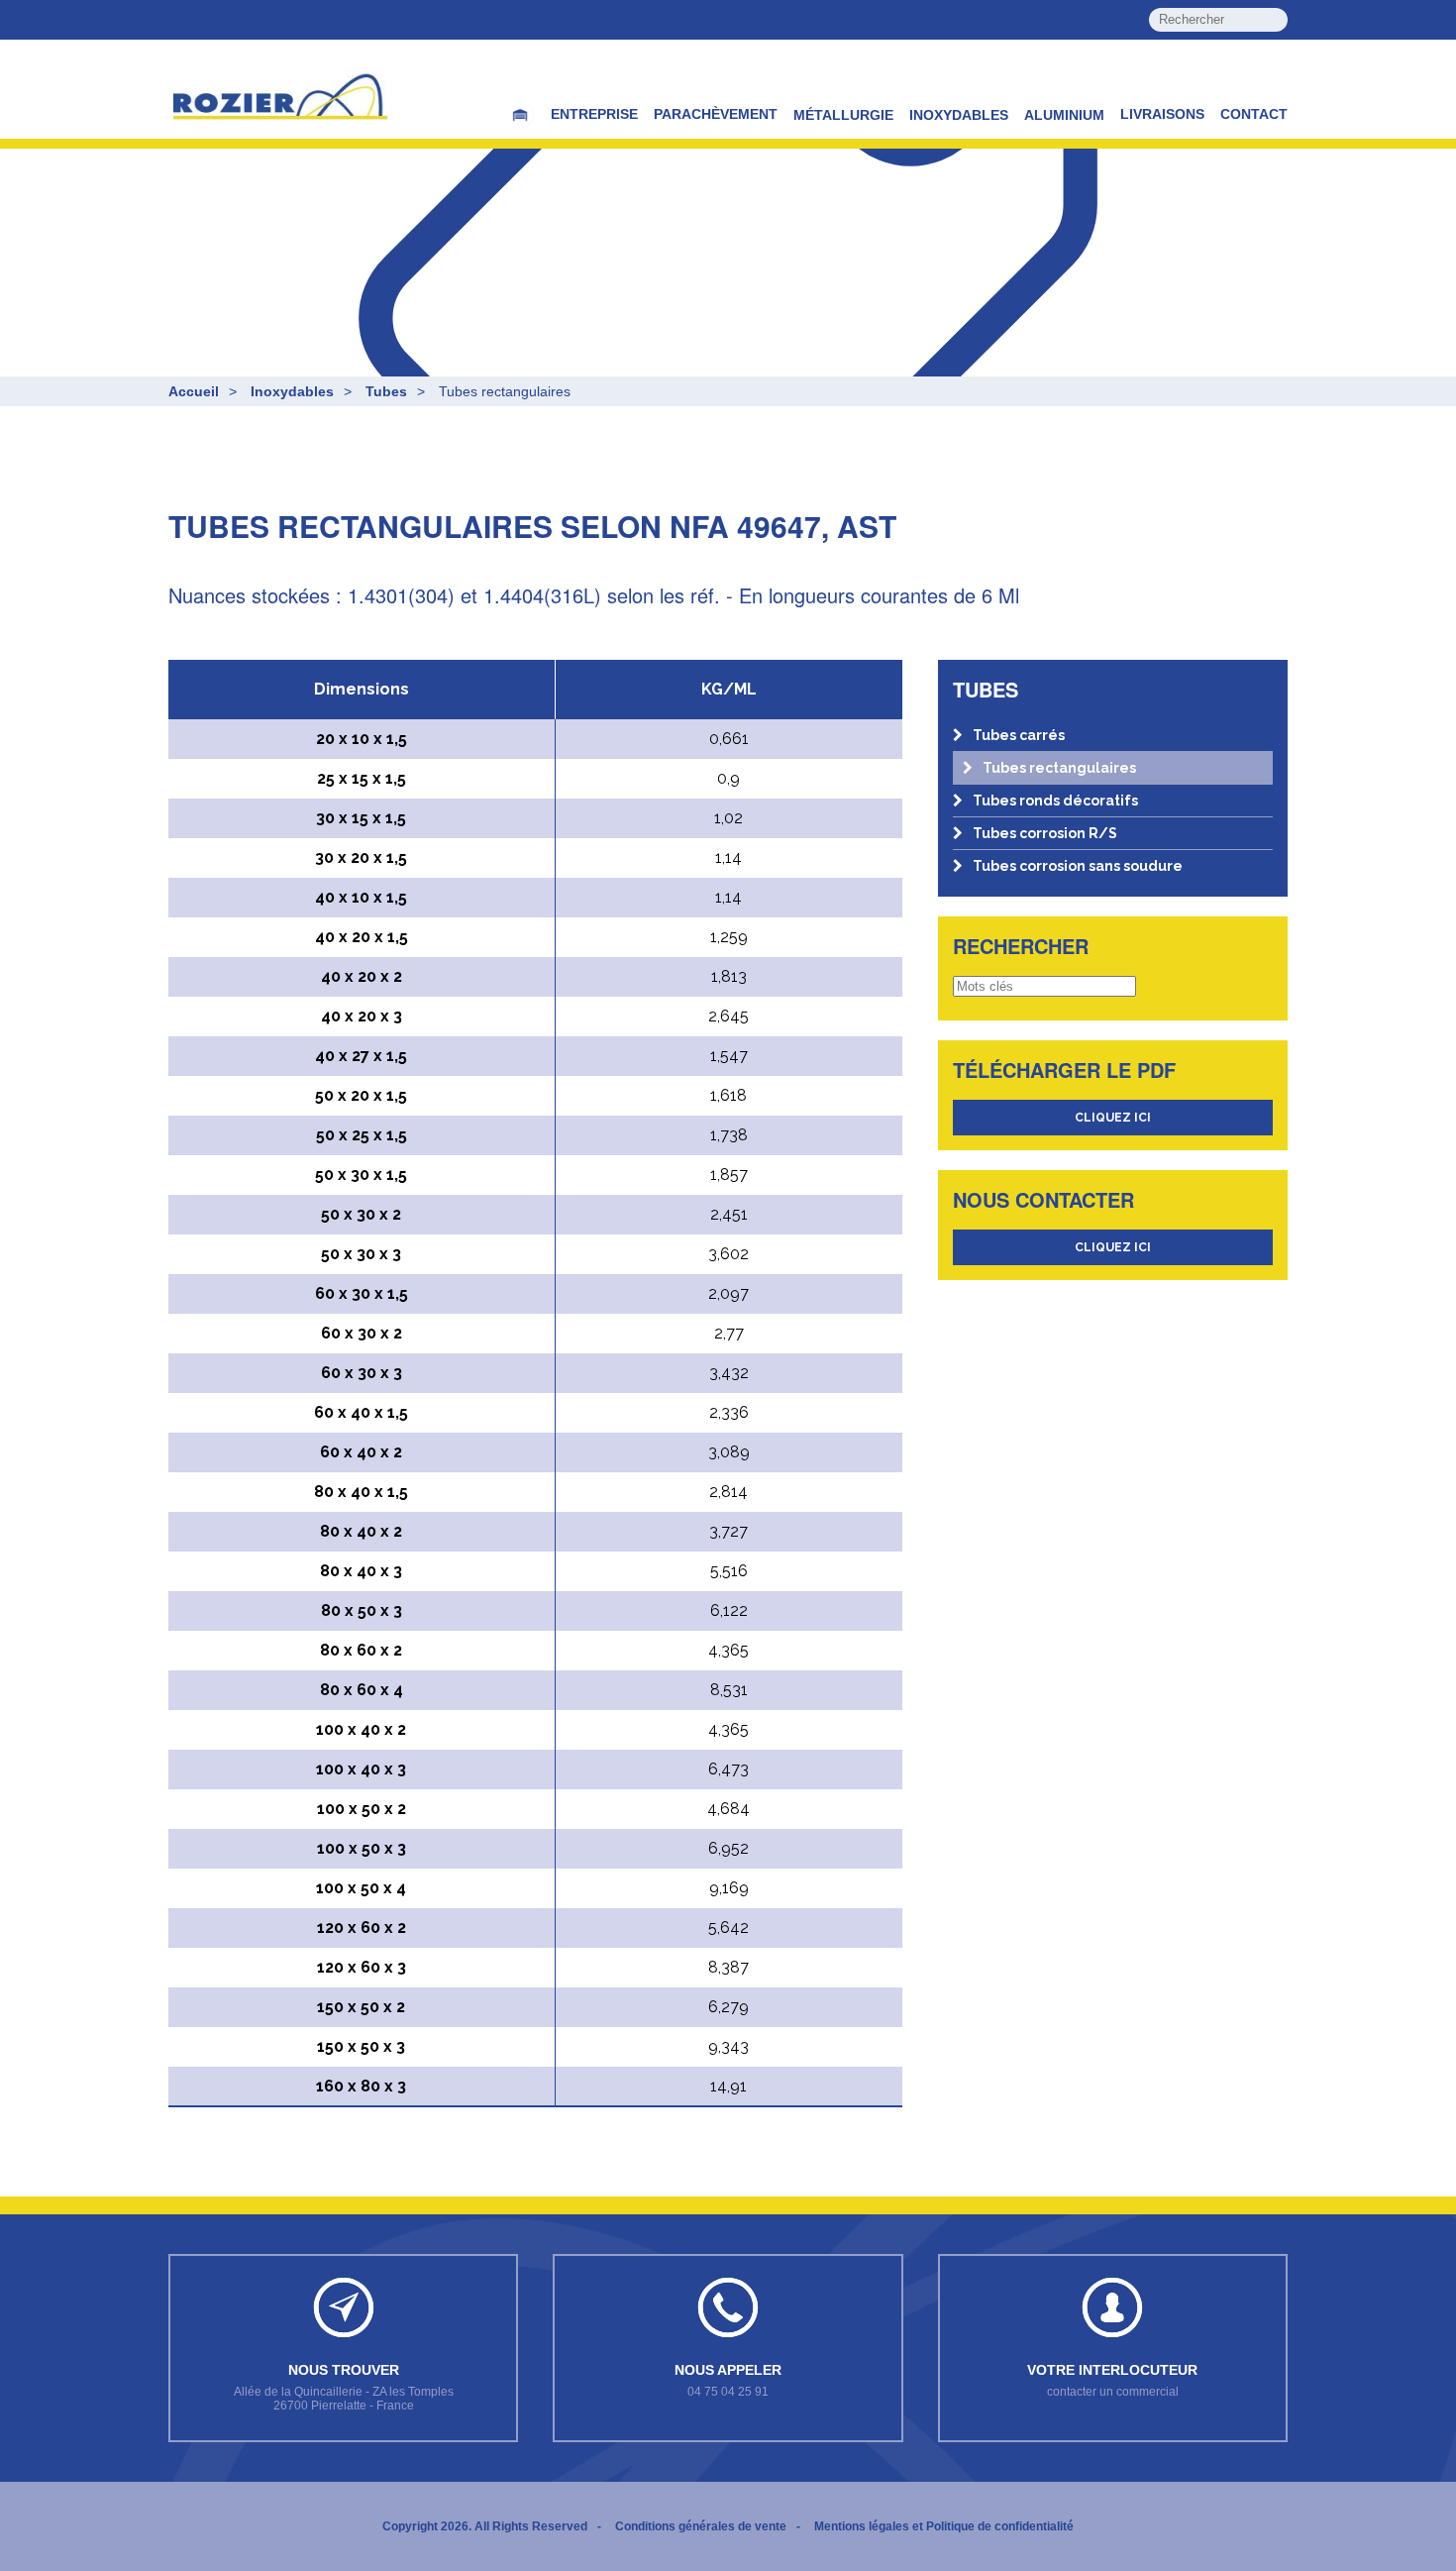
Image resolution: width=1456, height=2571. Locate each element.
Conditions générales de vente (701, 2526)
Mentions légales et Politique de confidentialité (944, 2526)
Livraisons (1162, 114)
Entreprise (594, 114)
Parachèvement (716, 114)
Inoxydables (959, 115)
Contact (1254, 114)
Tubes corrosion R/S (1045, 833)
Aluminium (1064, 115)
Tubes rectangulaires (1059, 768)
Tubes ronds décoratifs (1055, 801)
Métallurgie (843, 115)
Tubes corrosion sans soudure (1078, 866)
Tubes (386, 391)
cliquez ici (1113, 1118)
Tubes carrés (1019, 735)
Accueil (194, 391)
